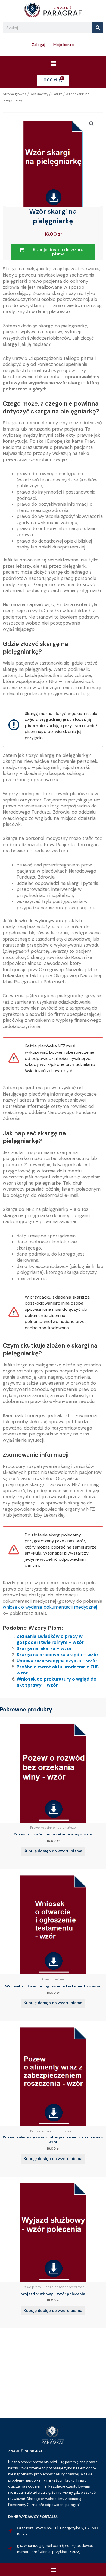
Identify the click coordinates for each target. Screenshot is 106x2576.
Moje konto (64, 45)
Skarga (57, 94)
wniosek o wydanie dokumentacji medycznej (50, 1607)
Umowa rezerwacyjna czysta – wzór (57, 1661)
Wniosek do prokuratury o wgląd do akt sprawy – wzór (57, 1682)
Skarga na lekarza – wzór (44, 1648)
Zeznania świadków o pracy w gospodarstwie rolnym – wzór (50, 1639)
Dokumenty (39, 94)
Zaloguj (39, 45)
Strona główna (15, 94)
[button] (53, 64)
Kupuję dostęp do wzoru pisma (53, 1851)
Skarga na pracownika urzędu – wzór (57, 1655)
